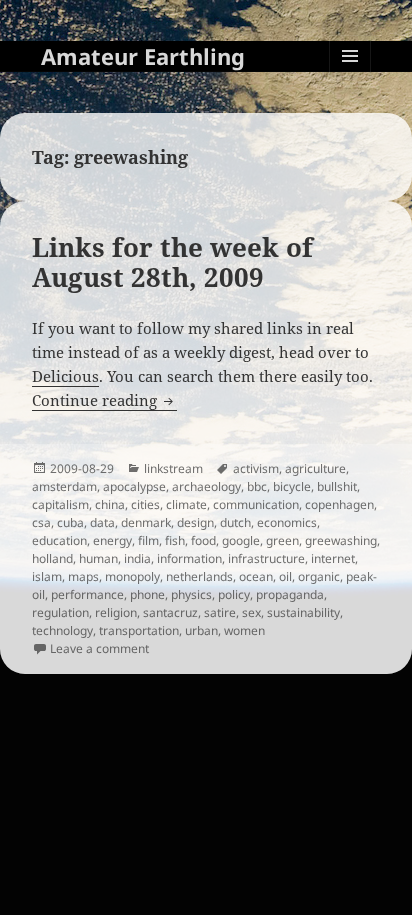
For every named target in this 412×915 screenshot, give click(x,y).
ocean (256, 576)
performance (87, 594)
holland (52, 558)
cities (145, 504)
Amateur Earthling (143, 56)
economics (287, 522)
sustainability (303, 612)
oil (285, 576)
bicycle (292, 486)
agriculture (315, 468)
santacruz (170, 612)
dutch (235, 522)
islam (47, 576)
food (203, 540)
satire (220, 612)
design (195, 522)
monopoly (132, 576)
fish (175, 540)
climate (186, 504)
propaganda (290, 594)
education (59, 540)
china (110, 504)
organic (319, 576)
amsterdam (64, 486)
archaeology (206, 486)
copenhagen (339, 504)
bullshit (337, 486)
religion (116, 612)
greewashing (341, 540)
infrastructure (266, 558)
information (189, 558)
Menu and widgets (350, 76)
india (137, 558)
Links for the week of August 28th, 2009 (172, 262)
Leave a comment (99, 648)
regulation (60, 612)
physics (191, 594)
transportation (139, 630)
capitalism (60, 504)
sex (251, 612)
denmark (146, 522)
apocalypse (134, 486)
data (102, 522)
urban (201, 630)
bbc (257, 486)
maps (83, 576)
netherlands (199, 576)
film (148, 540)
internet (333, 558)
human (98, 558)
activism (256, 468)
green (282, 540)
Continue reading (104, 400)
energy (112, 540)
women (244, 630)
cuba (70, 522)
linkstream (173, 468)
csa (41, 522)
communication (256, 504)
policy (234, 594)
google (241, 540)
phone (147, 594)
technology (62, 630)
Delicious (65, 376)
